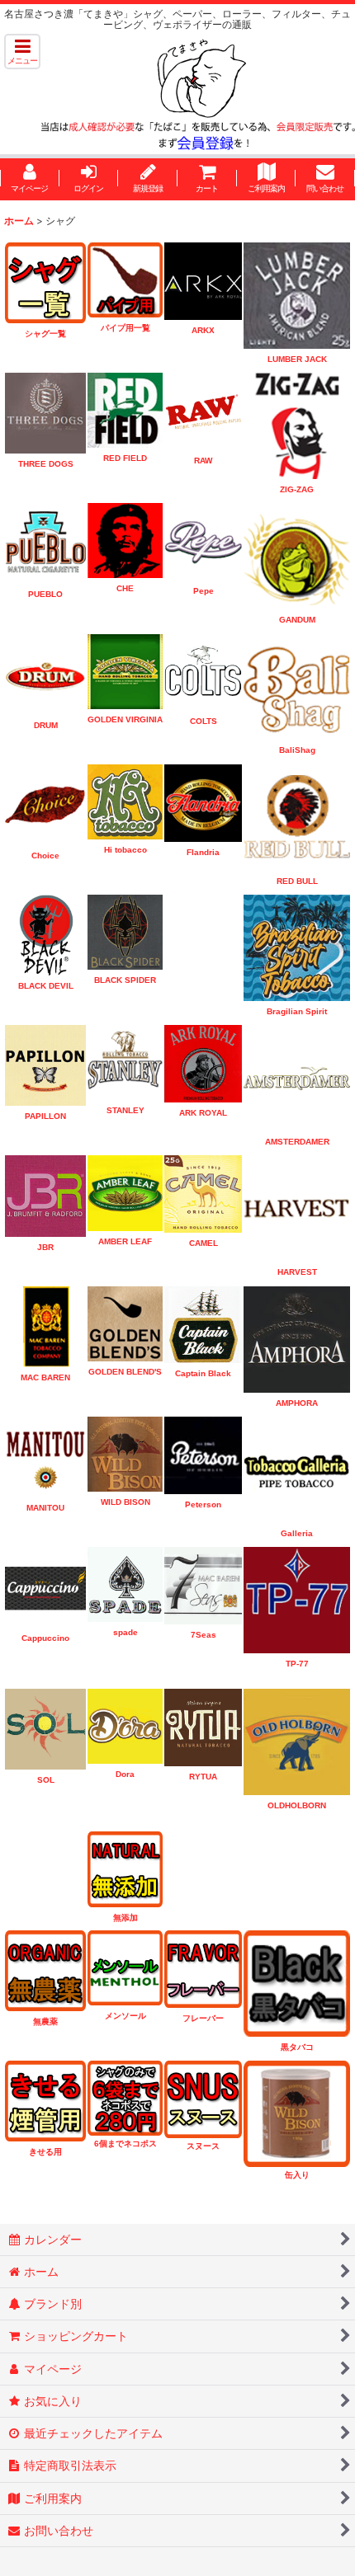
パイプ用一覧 (125, 328)
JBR (45, 1247)
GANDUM (297, 620)
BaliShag (297, 750)
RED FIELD (125, 458)
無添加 (125, 1918)
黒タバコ (297, 2047)
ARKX (203, 330)
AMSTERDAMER (297, 1142)
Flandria (203, 852)
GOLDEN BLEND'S (125, 1372)
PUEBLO (45, 594)
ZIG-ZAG (297, 489)
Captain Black (203, 1373)
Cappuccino (45, 1638)
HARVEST (297, 1272)
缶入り (297, 2175)
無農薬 (45, 2021)
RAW (203, 461)
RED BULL (297, 881)
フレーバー (203, 2018)
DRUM (46, 725)
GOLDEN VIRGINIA (125, 719)
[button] (22, 52)
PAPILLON (45, 1116)
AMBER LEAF (125, 1241)
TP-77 (297, 1664)
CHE (125, 588)
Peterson (203, 1504)
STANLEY (125, 1110)
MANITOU (45, 1508)
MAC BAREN (45, 1377)
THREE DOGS (46, 464)
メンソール (125, 2016)
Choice (45, 856)
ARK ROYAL (203, 1113)
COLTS (204, 721)
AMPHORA (297, 1403)
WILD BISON (125, 1502)
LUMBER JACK (297, 359)
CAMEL (204, 1243)
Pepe (204, 591)
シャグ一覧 (45, 334)
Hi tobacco (125, 850)
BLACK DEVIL (46, 986)
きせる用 (45, 2152)
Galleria (297, 1533)
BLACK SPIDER (125, 980)
